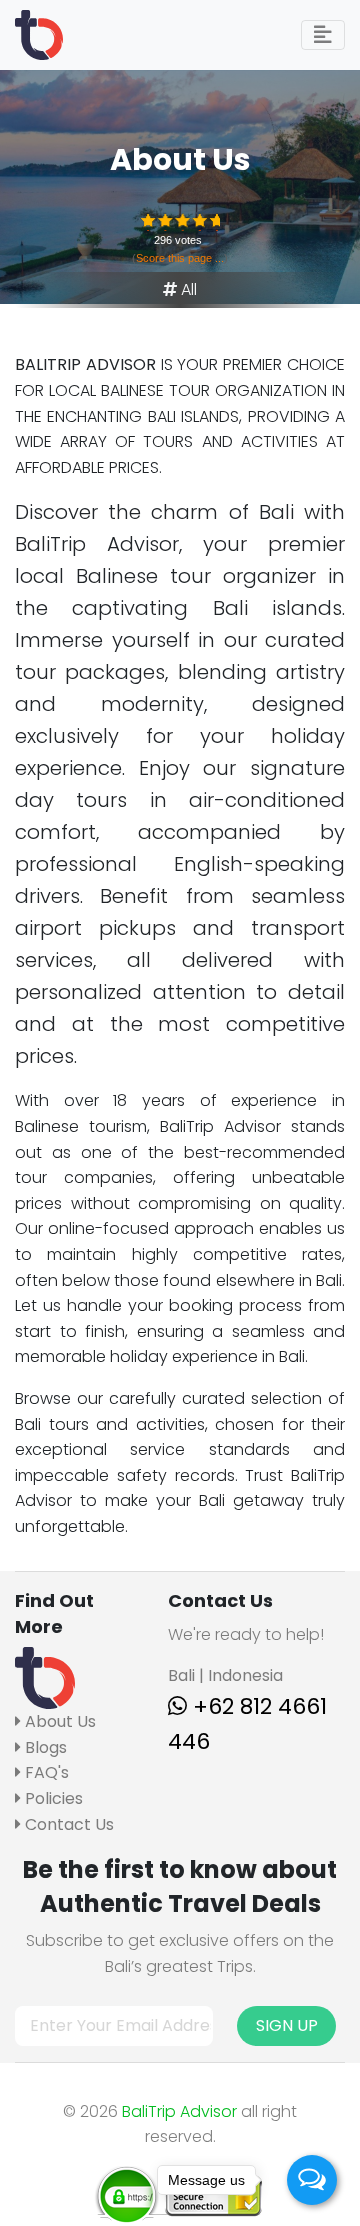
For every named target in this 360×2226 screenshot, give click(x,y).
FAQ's (45, 1772)
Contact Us (67, 1824)
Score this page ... (180, 258)
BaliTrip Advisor (179, 2111)
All (189, 289)
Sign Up (287, 2025)
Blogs (44, 1747)
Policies (52, 1798)
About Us (58, 1721)
